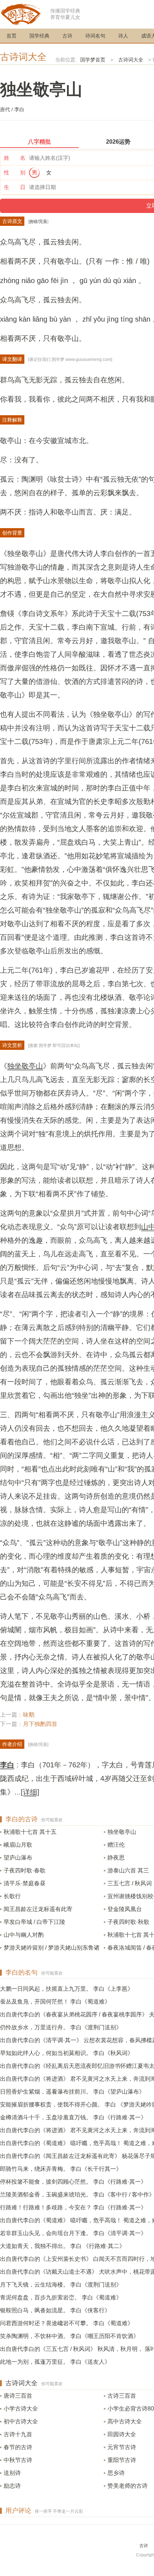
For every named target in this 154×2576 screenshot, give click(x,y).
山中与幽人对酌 (24, 1935)
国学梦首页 (93, 60)
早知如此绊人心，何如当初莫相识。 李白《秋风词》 (67, 2053)
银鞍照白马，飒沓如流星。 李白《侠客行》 (55, 2310)
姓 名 (15, 158)
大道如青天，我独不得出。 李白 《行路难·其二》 (62, 2246)
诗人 (123, 36)
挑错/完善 (38, 222)
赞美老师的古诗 (127, 2486)
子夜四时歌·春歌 (25, 1870)
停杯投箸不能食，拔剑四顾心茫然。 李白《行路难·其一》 (73, 2182)
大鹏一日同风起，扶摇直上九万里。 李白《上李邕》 (67, 1989)
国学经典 (39, 36)
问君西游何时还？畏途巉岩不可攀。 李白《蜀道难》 (67, 2323)
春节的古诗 (18, 2447)
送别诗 (12, 2473)
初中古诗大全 (21, 2421)
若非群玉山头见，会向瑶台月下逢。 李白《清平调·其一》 (73, 2233)
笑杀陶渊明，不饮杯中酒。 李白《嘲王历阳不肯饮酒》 (69, 2336)
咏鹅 (29, 1715)
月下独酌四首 (40, 1724)
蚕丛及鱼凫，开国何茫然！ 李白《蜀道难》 (55, 2002)
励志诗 (12, 2486)
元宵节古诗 (122, 2447)
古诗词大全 (23, 57)
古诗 (67, 36)
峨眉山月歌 (18, 1845)
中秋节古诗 (18, 2460)
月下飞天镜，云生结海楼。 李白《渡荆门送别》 (61, 2285)
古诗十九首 (18, 2434)
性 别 (15, 172)
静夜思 (116, 1858)
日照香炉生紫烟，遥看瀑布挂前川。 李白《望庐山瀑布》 (72, 2092)
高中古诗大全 (125, 2421)
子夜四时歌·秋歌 (128, 1922)
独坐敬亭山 (25, 1066)
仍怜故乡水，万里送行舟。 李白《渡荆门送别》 (61, 2027)
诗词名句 (95, 36)
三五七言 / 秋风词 (130, 1883)
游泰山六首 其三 (128, 1870)
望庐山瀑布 (18, 1858)
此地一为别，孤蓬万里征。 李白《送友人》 (55, 2362)
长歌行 (12, 1896)
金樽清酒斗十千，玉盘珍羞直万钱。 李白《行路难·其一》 (73, 2117)
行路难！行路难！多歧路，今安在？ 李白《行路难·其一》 (73, 2207)
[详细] (30, 1792)
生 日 (15, 187)
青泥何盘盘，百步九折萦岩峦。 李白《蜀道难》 (61, 2297)
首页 (11, 36)
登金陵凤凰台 (125, 1909)
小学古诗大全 (21, 2409)
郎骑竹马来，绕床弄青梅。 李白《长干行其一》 (61, 2169)
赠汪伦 (116, 1845)
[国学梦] (21, 14)
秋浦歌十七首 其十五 (30, 1832)
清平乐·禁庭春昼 (25, 1883)
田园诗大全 (122, 2434)
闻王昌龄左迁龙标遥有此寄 (38, 1909)
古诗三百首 (122, 2396)
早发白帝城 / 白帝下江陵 (34, 1922)
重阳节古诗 (122, 2460)
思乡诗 (116, 2473)
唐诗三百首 (18, 2396)
